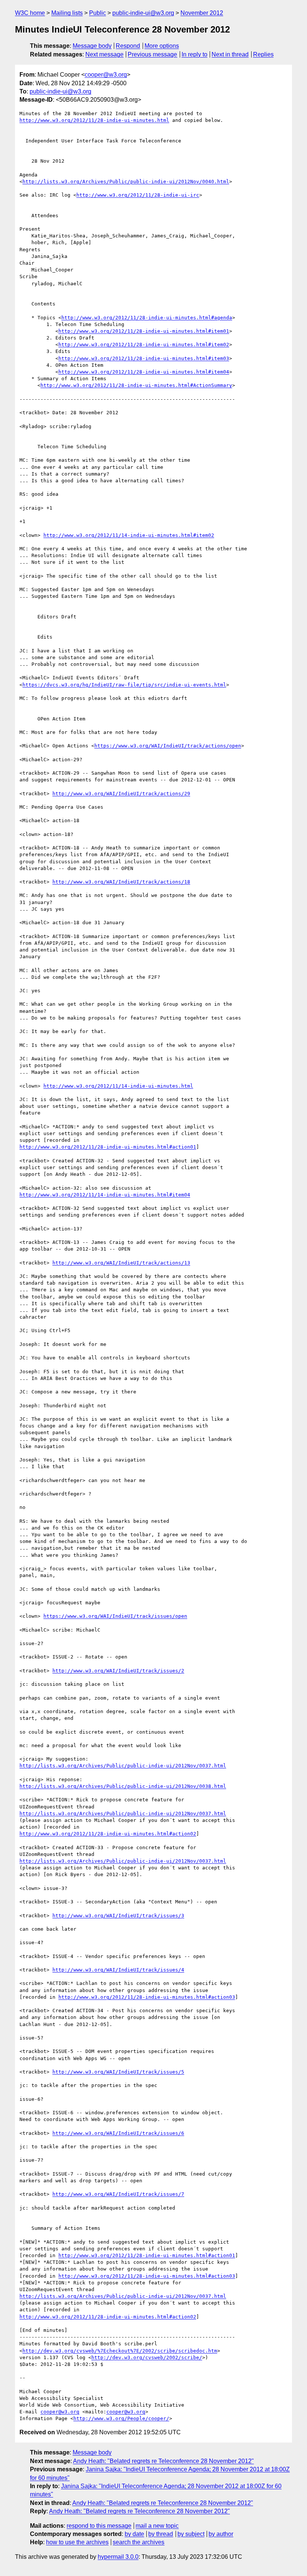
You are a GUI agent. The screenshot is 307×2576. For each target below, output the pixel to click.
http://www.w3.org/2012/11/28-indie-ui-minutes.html (94, 120)
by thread (161, 2534)
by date (134, 2534)
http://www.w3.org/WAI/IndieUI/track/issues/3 (118, 1916)
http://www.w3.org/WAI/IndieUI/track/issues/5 (118, 2072)
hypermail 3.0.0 (118, 2557)
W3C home (30, 13)
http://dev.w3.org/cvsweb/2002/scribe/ (147, 2357)
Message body (92, 46)
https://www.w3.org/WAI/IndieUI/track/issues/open (115, 1616)
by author (221, 2534)
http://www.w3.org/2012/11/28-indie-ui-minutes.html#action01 (108, 1147)
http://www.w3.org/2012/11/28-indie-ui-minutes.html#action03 (147, 1997)
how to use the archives (77, 2542)
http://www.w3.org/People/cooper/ (121, 2418)
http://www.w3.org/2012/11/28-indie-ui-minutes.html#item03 (144, 358)
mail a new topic (157, 2526)
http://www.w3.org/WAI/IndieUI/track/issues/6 (118, 2133)
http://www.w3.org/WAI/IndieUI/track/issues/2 (118, 1671)
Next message (104, 54)
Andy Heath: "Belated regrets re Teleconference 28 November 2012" (163, 2461)
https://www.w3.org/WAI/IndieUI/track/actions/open (168, 746)
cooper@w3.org (106, 75)
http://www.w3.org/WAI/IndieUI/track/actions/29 (121, 794)
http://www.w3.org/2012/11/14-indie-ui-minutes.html (118, 1086)
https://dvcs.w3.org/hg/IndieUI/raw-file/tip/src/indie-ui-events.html (124, 685)
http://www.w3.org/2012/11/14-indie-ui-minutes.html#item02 (129, 535)
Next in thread (230, 54)
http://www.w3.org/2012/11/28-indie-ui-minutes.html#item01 (144, 331)
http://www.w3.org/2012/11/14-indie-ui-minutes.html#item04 (105, 1195)
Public (98, 13)
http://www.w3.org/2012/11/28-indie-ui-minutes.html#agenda (147, 318)
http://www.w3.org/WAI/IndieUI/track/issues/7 (118, 2194)
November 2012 (202, 13)
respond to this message (99, 2526)
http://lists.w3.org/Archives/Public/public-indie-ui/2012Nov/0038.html (123, 1786)
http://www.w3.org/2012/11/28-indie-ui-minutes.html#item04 (144, 372)
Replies (263, 54)
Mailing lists (67, 13)
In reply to (194, 54)
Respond (128, 46)
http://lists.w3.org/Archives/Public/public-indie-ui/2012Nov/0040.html (126, 182)
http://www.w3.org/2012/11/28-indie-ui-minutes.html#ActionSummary (136, 385)
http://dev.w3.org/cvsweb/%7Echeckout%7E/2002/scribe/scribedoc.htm (120, 2351)
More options (162, 46)
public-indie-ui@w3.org (143, 13)
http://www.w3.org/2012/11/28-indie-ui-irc (138, 195)
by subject (191, 2534)
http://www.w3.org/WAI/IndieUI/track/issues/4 (118, 1970)
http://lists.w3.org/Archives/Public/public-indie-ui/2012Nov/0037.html (123, 1766)
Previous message (152, 54)
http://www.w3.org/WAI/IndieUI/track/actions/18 (121, 882)
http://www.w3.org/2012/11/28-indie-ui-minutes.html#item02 (144, 345)
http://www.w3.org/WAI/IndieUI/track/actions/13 (121, 1263)
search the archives (139, 2542)
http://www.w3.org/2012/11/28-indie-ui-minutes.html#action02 (108, 1834)
